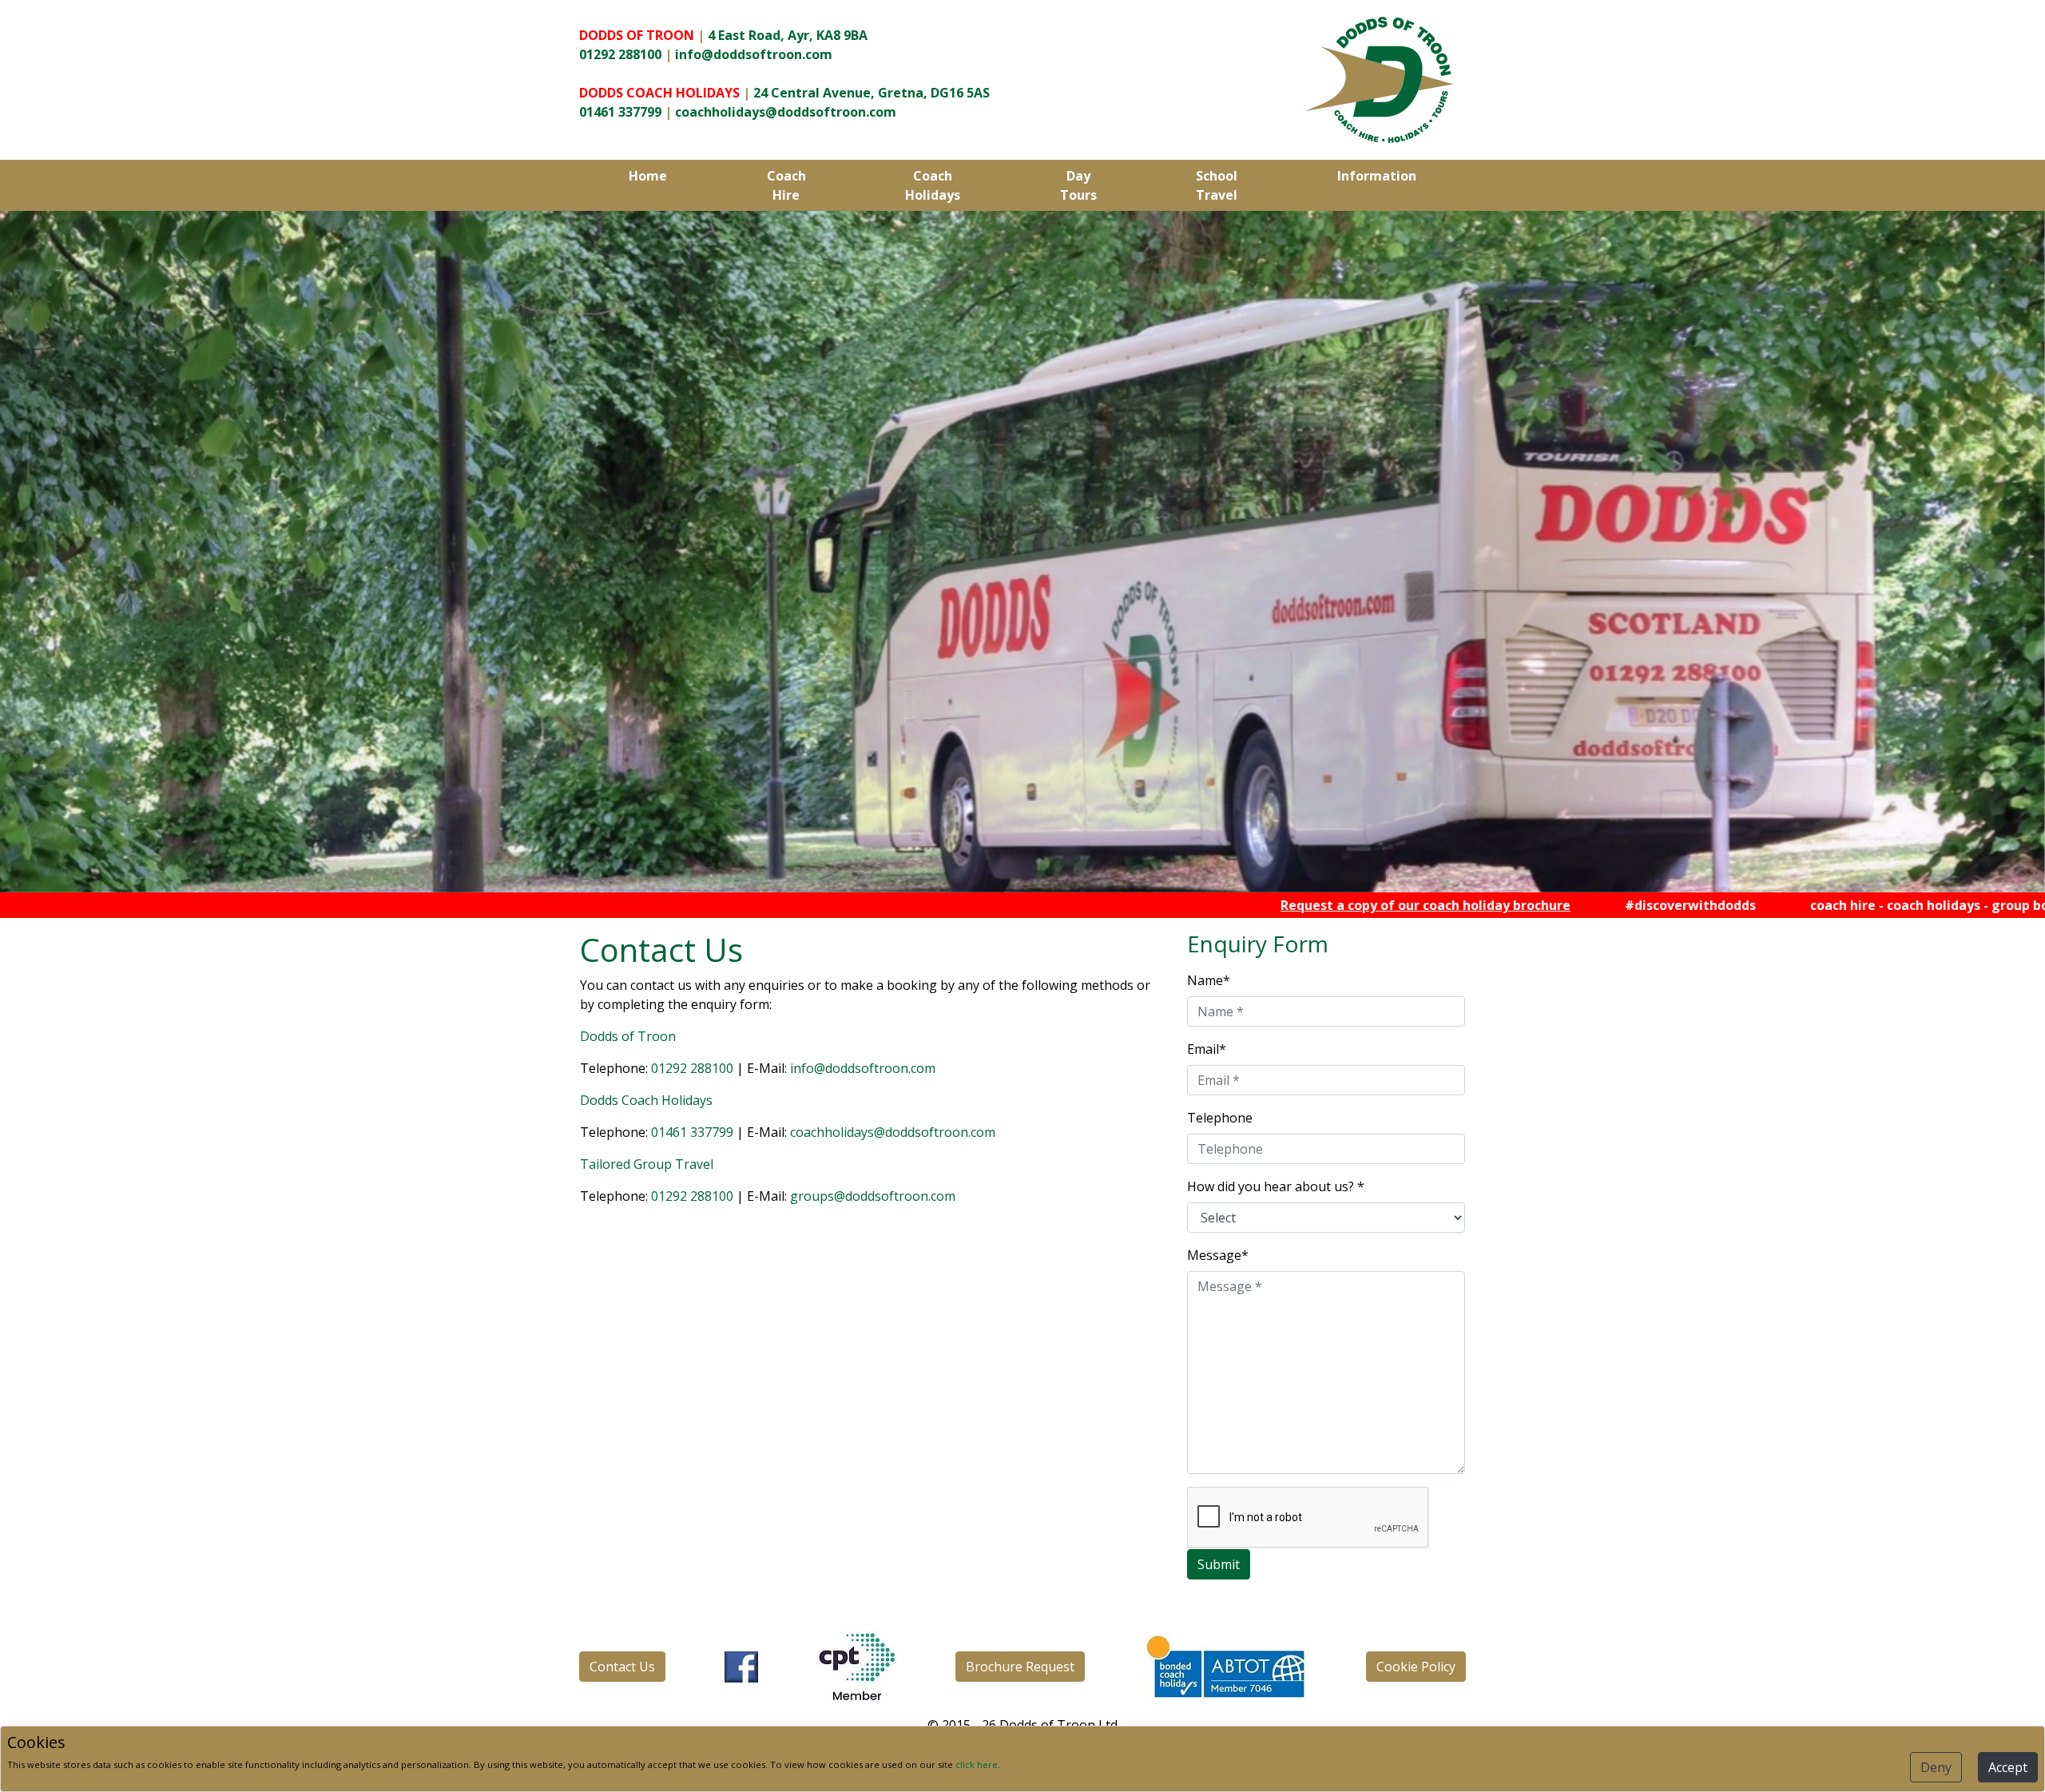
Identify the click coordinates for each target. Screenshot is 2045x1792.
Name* (1209, 980)
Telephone (1220, 1118)
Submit (1219, 1564)
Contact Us (622, 1667)
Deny (1936, 1767)
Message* (1218, 1255)
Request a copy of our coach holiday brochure (1288, 905)
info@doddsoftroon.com (754, 54)
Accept (2008, 1767)
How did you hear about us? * (1276, 1186)
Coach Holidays (933, 185)
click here (977, 1764)
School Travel (1217, 185)
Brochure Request (1020, 1667)
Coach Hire (786, 185)
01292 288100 (620, 54)
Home (648, 176)
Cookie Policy (1416, 1667)
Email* (1207, 1049)
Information (1377, 176)
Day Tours (1078, 185)
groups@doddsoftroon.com (873, 1196)
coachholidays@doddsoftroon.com (786, 112)
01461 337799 (620, 112)
